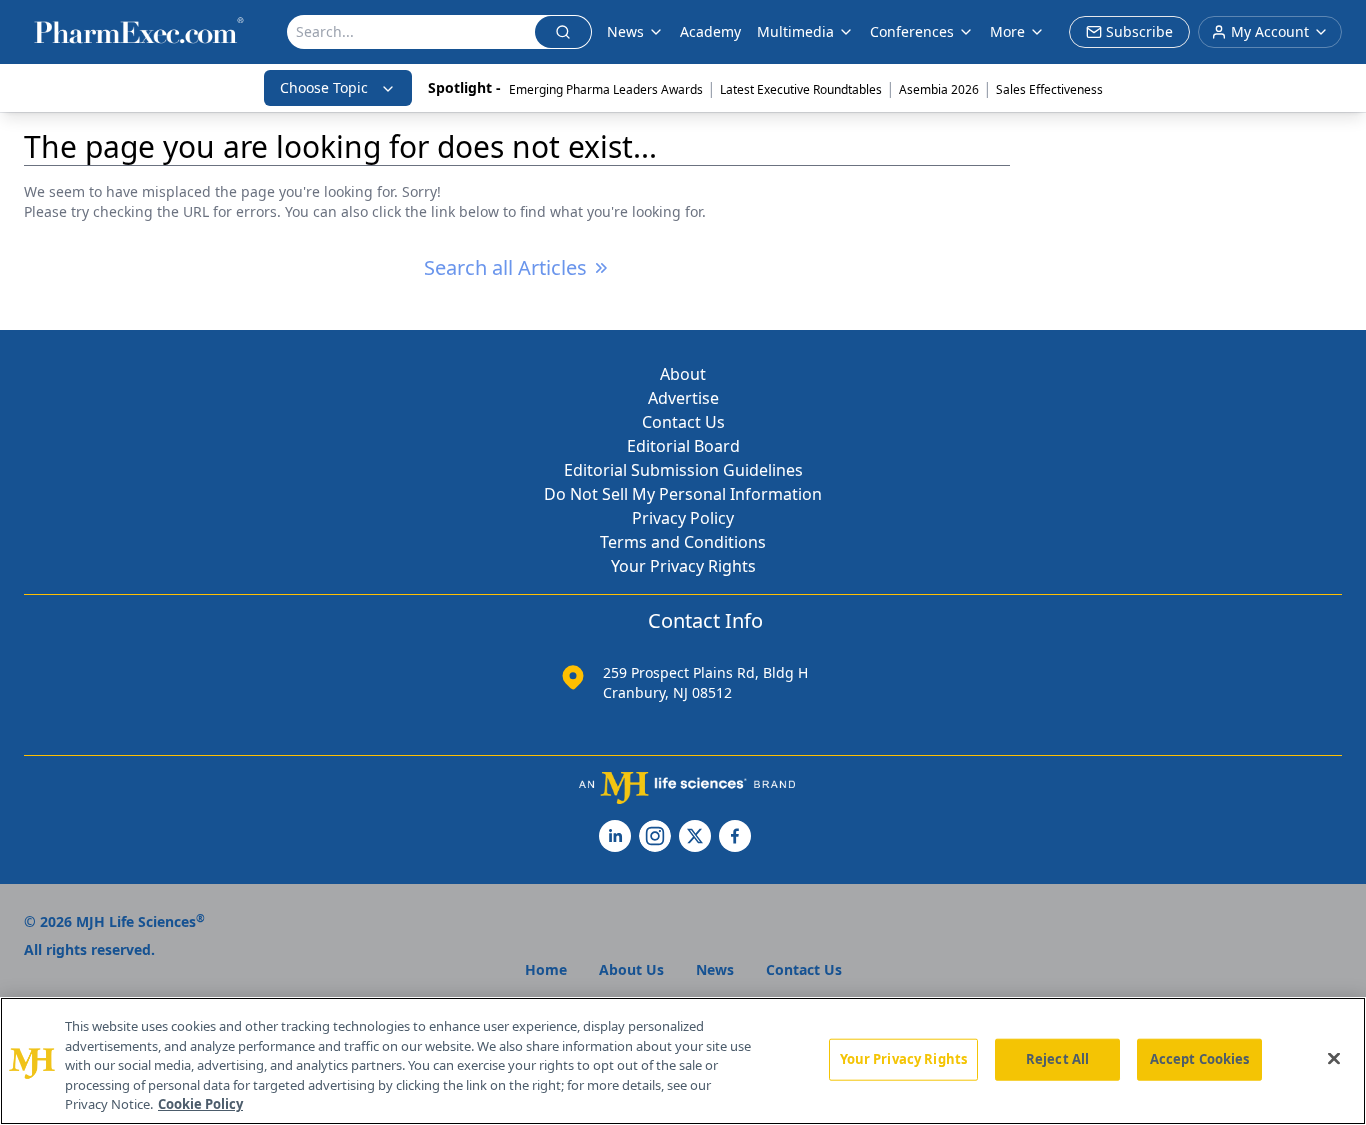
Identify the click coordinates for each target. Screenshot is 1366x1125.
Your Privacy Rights (683, 566)
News (625, 31)
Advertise (683, 398)
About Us (631, 969)
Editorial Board (683, 446)
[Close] (1334, 1059)
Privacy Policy (683, 518)
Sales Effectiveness (1049, 89)
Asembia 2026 (939, 89)
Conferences (912, 31)
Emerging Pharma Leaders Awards (606, 89)
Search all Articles (505, 267)
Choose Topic (324, 87)
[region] (683, 1061)
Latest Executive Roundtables (801, 89)
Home (546, 969)
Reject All (1057, 1059)
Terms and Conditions (683, 542)
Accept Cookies (1200, 1059)
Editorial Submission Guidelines (683, 470)
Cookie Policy (200, 1104)
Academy (710, 31)
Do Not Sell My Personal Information (683, 494)
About (683, 374)
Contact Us (683, 422)
